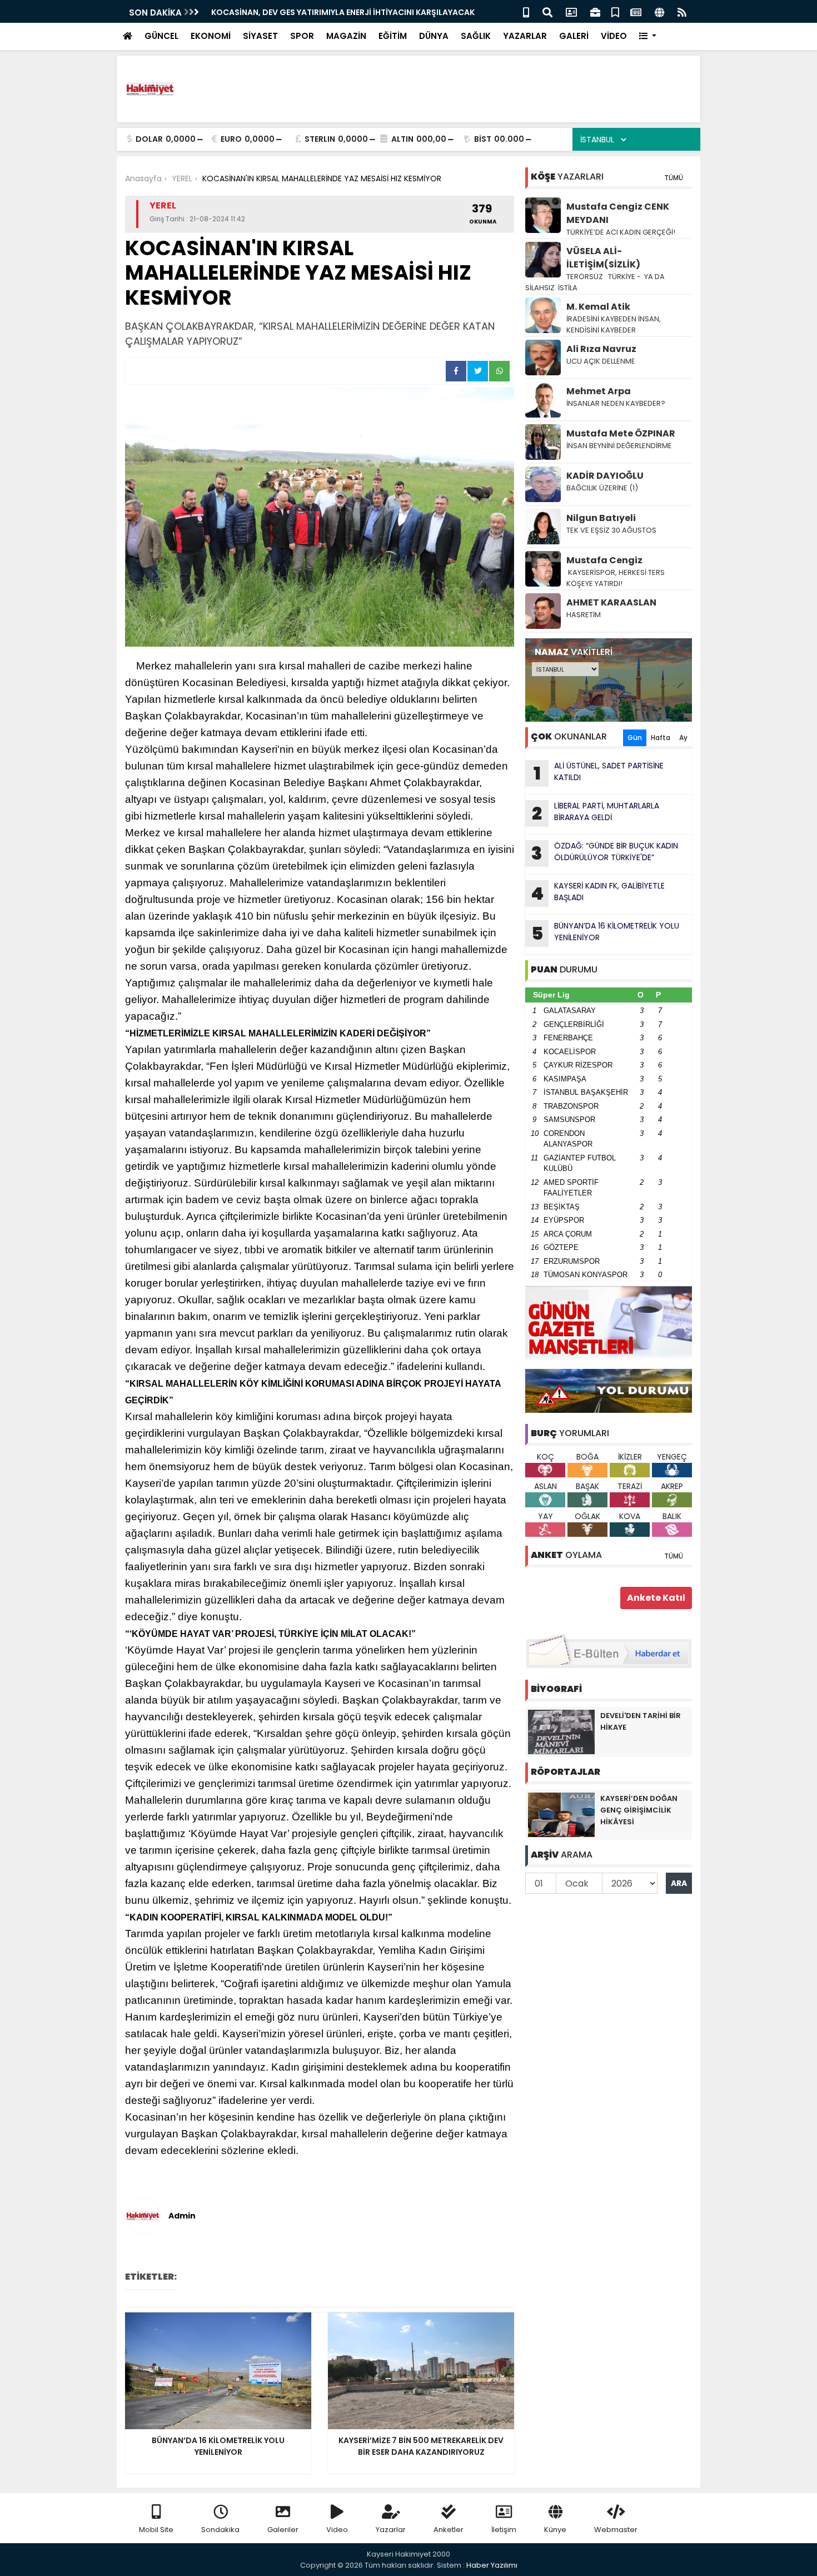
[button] (648, 36)
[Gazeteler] (636, 11)
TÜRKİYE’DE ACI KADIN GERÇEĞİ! (621, 232)
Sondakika (220, 2530)
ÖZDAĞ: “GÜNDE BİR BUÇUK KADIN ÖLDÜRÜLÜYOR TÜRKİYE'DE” (605, 853)
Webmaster (616, 2530)
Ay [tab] (683, 738)
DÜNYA (434, 36)
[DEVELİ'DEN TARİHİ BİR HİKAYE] (561, 1731)
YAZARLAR (525, 36)
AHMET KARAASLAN (611, 602)
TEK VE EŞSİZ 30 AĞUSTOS (611, 530)
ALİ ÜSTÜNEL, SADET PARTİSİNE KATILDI (599, 773)
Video (337, 2530)
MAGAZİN (346, 36)
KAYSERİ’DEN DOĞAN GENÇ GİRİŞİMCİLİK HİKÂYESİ (639, 1810)
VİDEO (614, 36)
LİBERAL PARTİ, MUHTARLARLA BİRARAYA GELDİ (596, 813)
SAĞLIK (476, 36)
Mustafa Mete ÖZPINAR (621, 433)
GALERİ (574, 36)
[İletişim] (571, 11)
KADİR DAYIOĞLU (605, 476)
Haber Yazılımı (492, 2565)
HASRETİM (584, 615)
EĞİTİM (393, 36)
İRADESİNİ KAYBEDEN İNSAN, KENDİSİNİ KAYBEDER (614, 324)
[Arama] (547, 11)
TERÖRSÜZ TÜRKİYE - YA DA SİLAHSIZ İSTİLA (595, 282)
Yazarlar (391, 2530)
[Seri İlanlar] (615, 11)
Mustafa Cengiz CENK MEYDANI (618, 213)
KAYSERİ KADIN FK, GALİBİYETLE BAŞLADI (598, 893)
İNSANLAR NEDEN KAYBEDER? (616, 403)
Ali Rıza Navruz (601, 349)
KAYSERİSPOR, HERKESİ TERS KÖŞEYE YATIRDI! (616, 578)
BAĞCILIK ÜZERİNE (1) (602, 488)
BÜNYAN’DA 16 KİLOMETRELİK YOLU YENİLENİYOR (606, 933)
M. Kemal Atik (598, 307)
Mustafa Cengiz (604, 560)
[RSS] (682, 11)
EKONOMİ (211, 36)
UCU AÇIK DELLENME (601, 361)
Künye (555, 2530)
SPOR (302, 36)
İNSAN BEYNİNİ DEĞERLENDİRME (620, 446)
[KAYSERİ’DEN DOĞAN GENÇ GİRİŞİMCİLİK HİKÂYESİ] (561, 1814)
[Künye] (659, 11)
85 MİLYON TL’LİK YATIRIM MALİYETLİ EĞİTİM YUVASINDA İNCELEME (338, 12)
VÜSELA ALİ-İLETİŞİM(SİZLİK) (603, 258)
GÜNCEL (161, 36)
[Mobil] (526, 11)
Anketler (449, 2530)
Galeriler (283, 2530)
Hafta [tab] (661, 738)
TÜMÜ (674, 178)
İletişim (504, 2530)
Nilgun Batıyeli (601, 518)
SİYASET (260, 36)
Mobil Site (156, 2530)
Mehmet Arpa (599, 391)
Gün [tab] (635, 738)
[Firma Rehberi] (595, 11)
